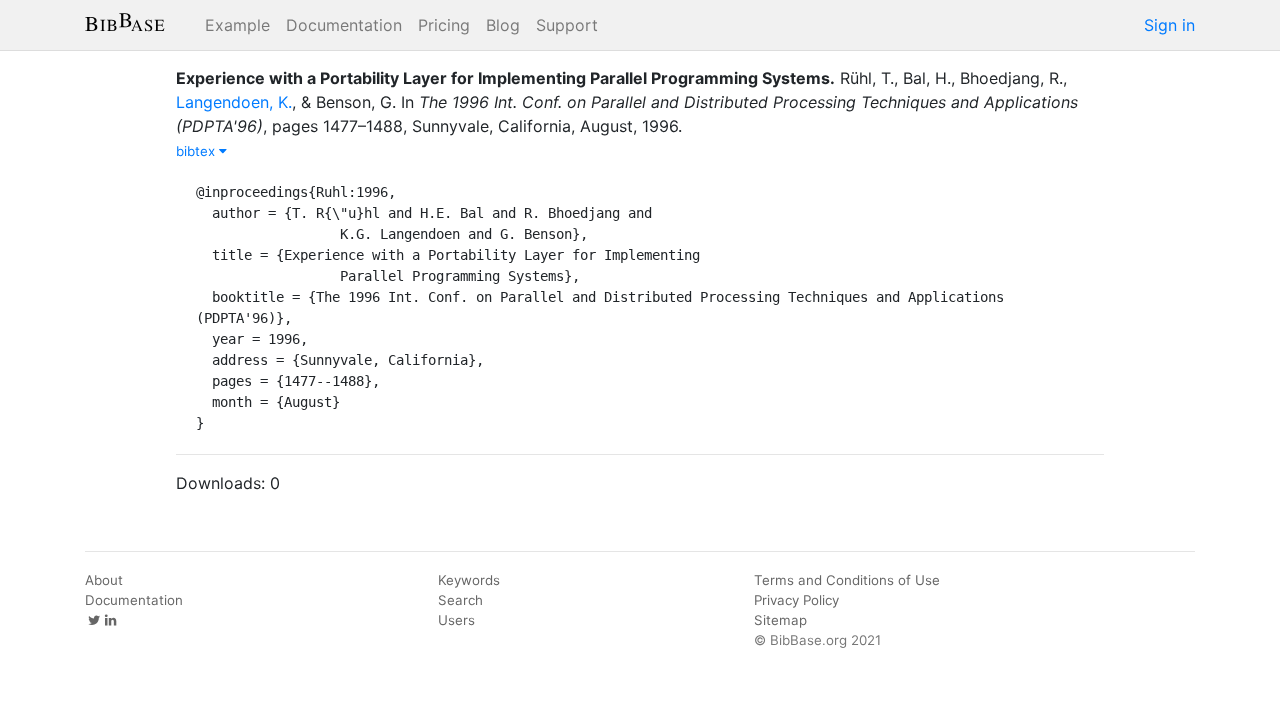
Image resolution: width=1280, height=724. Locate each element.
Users (456, 620)
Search (460, 600)
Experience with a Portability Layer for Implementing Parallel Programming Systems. (505, 78)
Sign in (1169, 25)
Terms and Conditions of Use (847, 580)
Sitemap (780, 620)
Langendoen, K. (234, 102)
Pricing (444, 25)
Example (237, 25)
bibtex (197, 151)
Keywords (469, 580)
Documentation (344, 25)
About (104, 580)
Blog (503, 25)
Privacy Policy (796, 600)
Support (567, 25)
